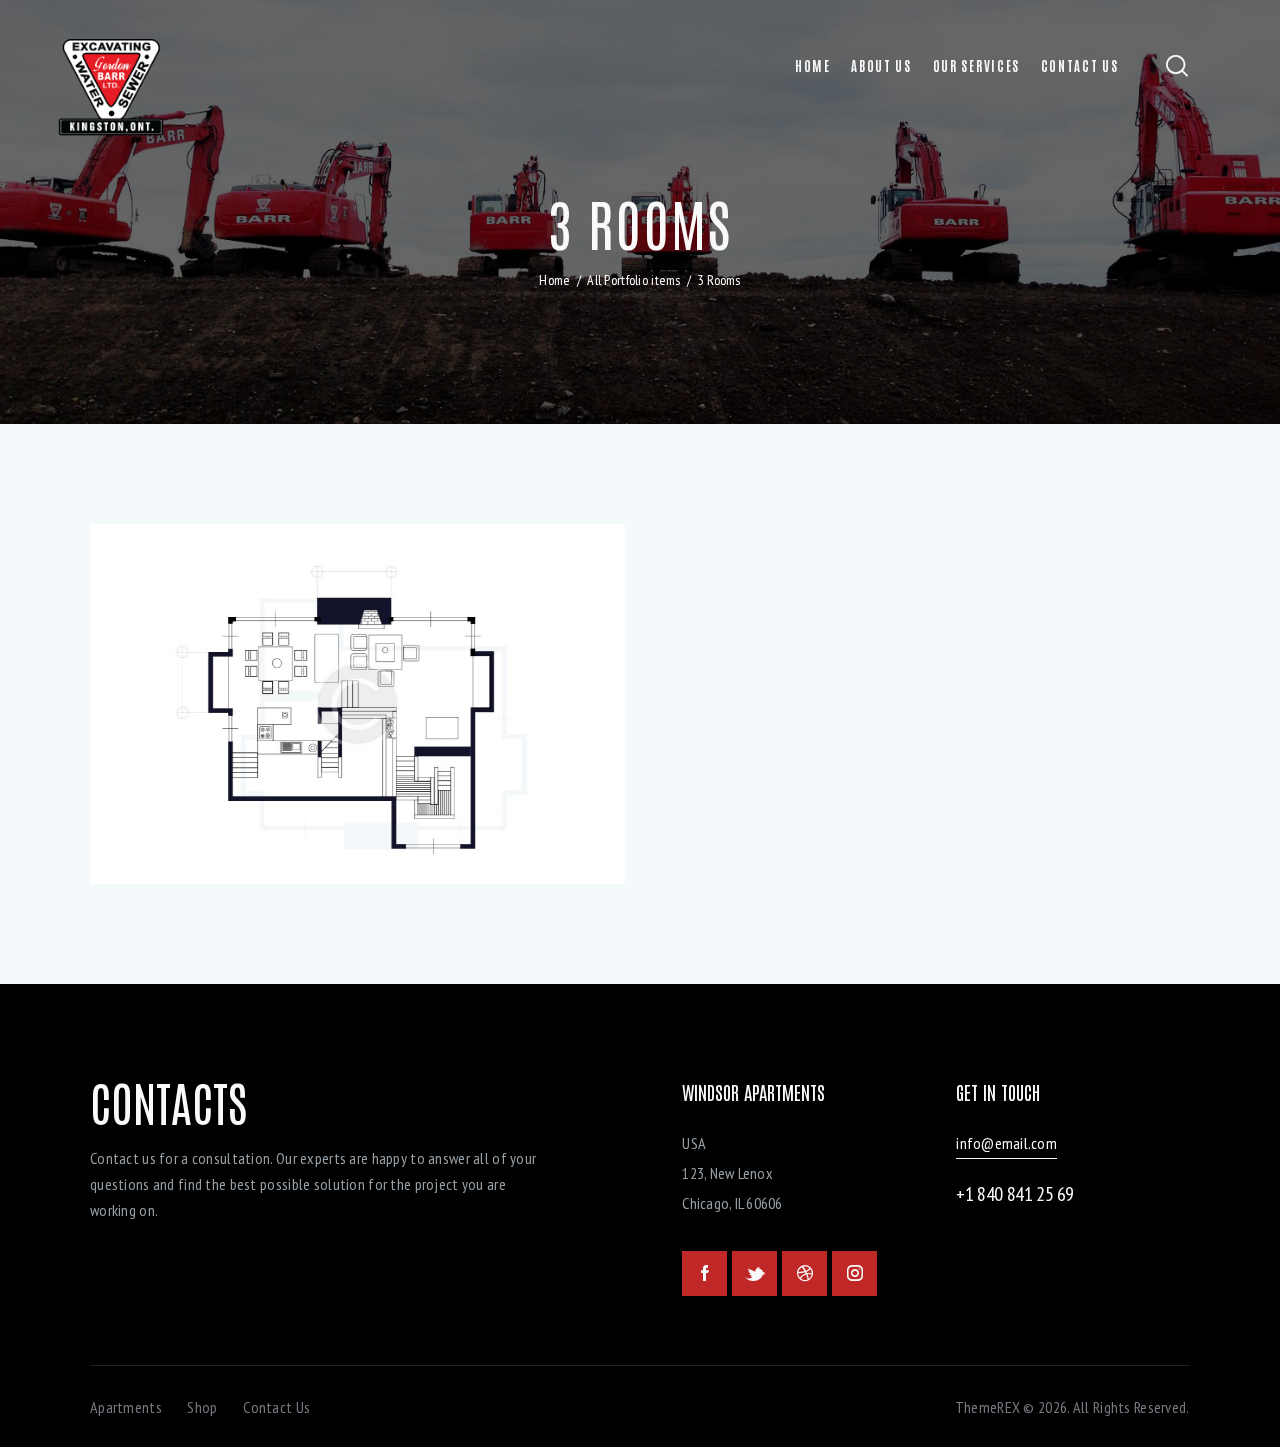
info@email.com (1006, 1143)
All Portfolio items (633, 280)
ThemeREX (987, 1407)
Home (554, 280)
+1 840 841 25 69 (1015, 1194)
